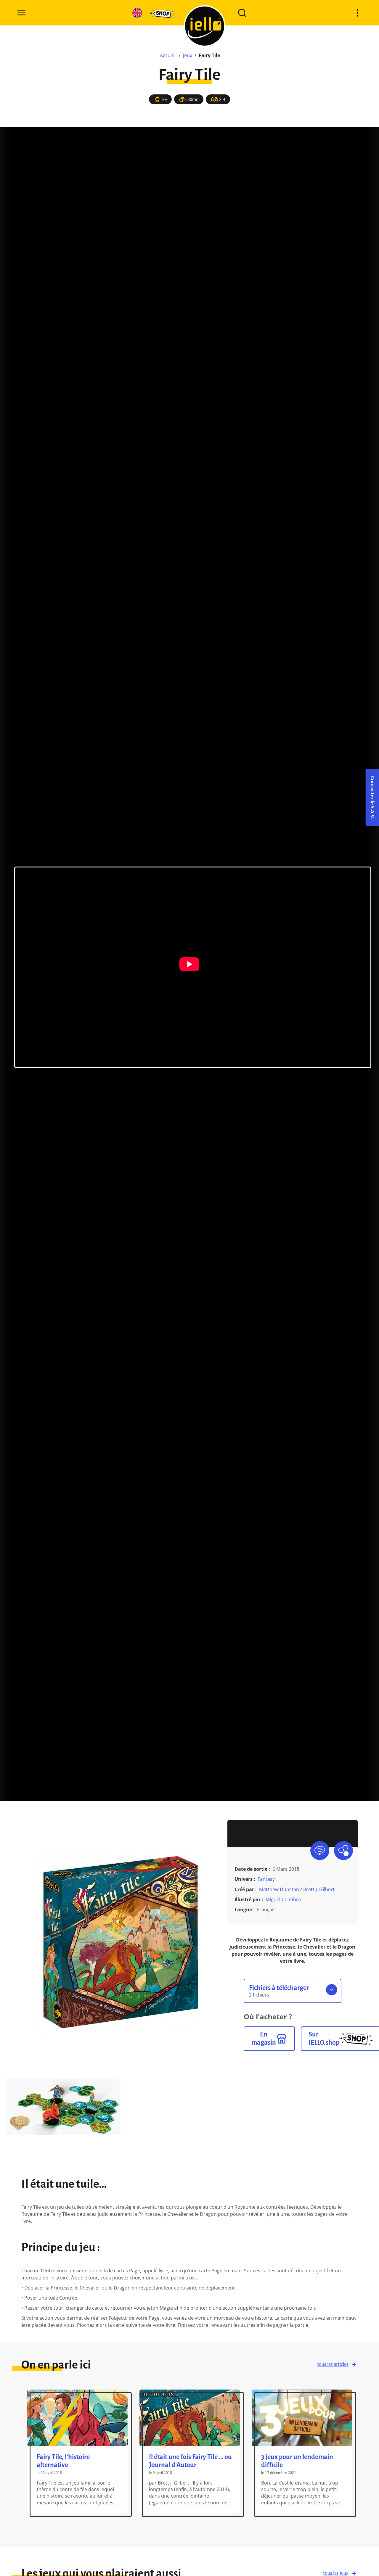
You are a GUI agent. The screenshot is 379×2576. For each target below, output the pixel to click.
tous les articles (333, 2364)
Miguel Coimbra (283, 1899)
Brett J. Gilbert (319, 1889)
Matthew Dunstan (279, 1889)
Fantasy (266, 1879)
